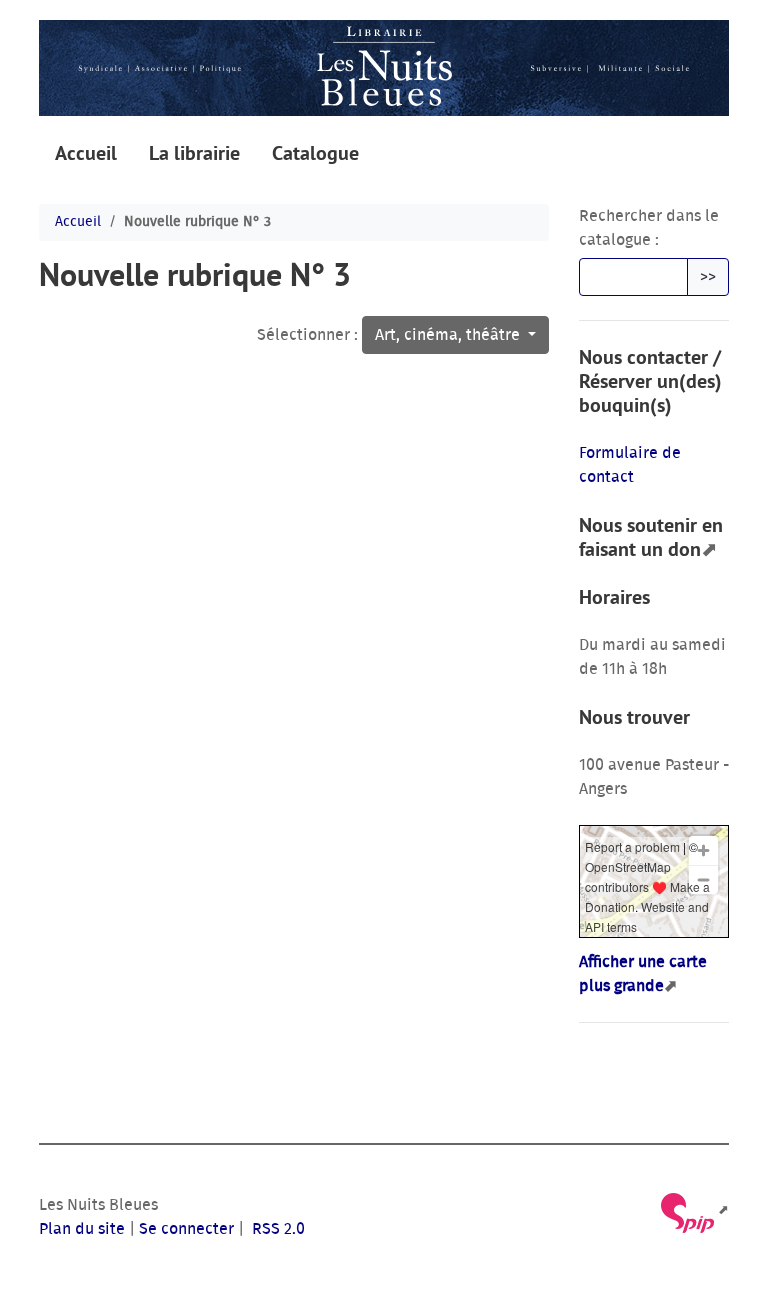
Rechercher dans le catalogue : (649, 228)
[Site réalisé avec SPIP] (693, 1210)
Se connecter (186, 1229)
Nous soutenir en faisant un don (651, 537)
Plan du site (82, 1229)
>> (708, 277)
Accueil (86, 153)
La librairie (194, 153)
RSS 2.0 (276, 1229)
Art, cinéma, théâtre (449, 335)
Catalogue (315, 153)
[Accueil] (384, 68)
